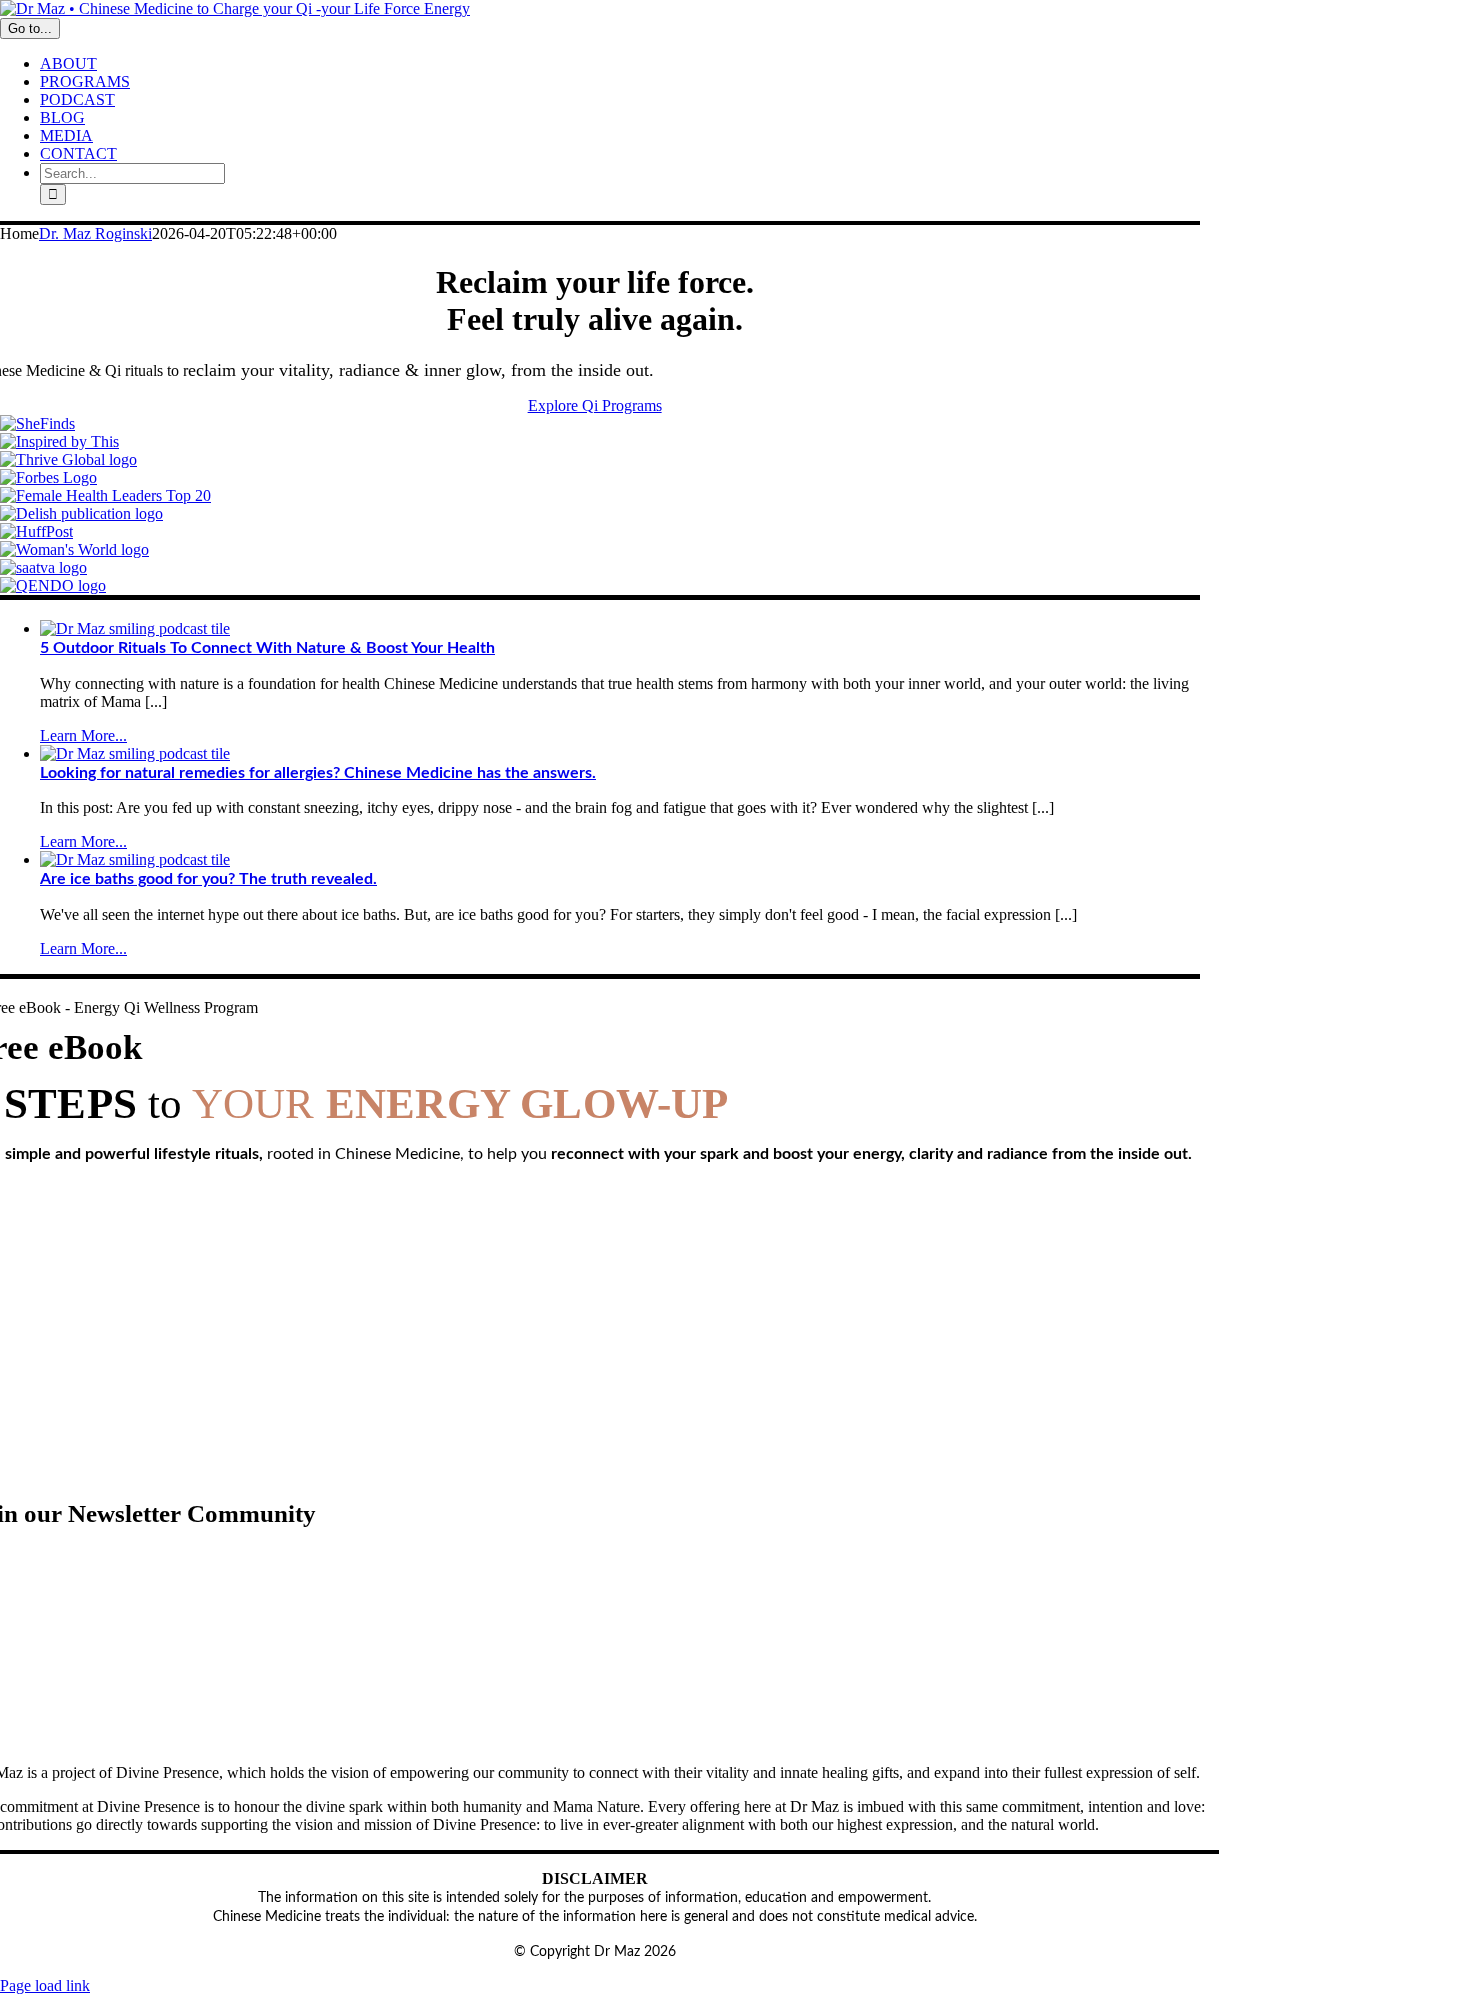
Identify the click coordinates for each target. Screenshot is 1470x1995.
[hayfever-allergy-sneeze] (135, 753)
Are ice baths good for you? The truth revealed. (208, 879)
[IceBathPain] (135, 859)
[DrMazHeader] (235, 8)
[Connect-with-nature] (135, 628)
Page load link (45, 1985)
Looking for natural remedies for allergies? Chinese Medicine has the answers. (318, 773)
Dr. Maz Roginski (95, 233)
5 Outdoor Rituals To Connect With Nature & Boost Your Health (267, 648)
